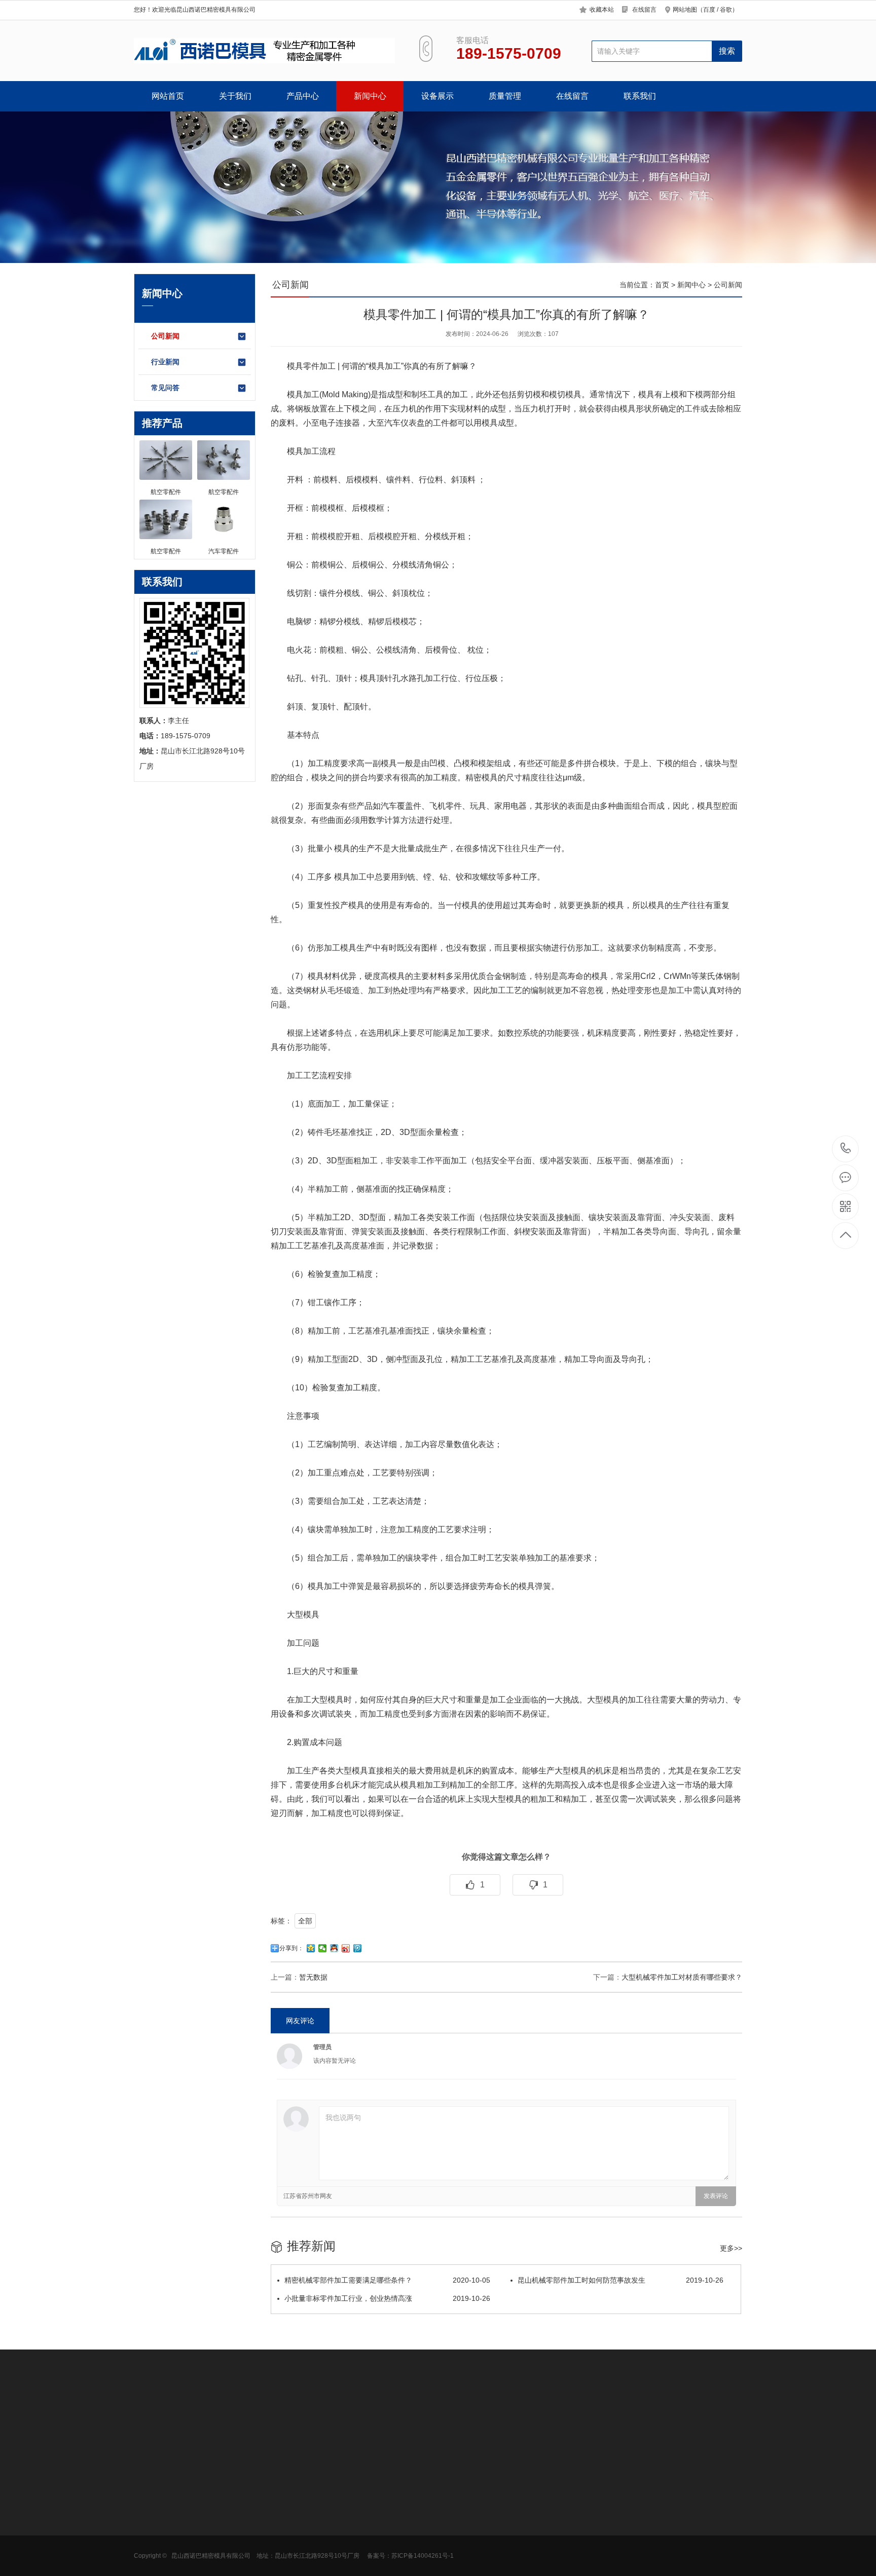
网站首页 (168, 96)
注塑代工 (283, 2417)
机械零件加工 (368, 2417)
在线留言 (644, 10)
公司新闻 (165, 336)
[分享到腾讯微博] (358, 1948)
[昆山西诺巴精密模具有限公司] (264, 51)
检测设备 (359, 2518)
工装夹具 (531, 2417)
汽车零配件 (222, 2533)
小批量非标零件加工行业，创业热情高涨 (387, 2298)
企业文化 (148, 2518)
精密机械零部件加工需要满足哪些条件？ (387, 2280)
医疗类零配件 (226, 2503)
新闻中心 (370, 96)
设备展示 (437, 96)
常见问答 (165, 388)
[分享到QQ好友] (334, 1948)
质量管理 (505, 96)
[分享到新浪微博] (346, 1948)
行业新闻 (165, 362)
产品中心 (303, 96)
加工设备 (359, 2503)
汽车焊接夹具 (574, 2417)
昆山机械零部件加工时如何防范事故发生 (620, 2280)
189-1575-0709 (846, 1149)
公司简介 (148, 2503)
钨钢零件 (411, 2417)
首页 (662, 285)
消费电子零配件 (229, 2563)
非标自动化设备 (237, 2417)
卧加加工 (191, 2417)
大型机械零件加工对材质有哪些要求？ (682, 1977)
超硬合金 (496, 2417)
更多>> (731, 2248)
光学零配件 (222, 2518)
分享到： (291, 1948)
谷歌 (726, 10)
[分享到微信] (323, 1948)
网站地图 (685, 10)
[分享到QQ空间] (311, 1948)
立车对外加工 (453, 2417)
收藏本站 (602, 10)
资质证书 (148, 2533)
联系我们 (640, 96)
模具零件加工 (311, 366)
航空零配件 (222, 2548)
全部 (305, 1921)
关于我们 (235, 96)
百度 (709, 10)
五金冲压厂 (322, 2417)
